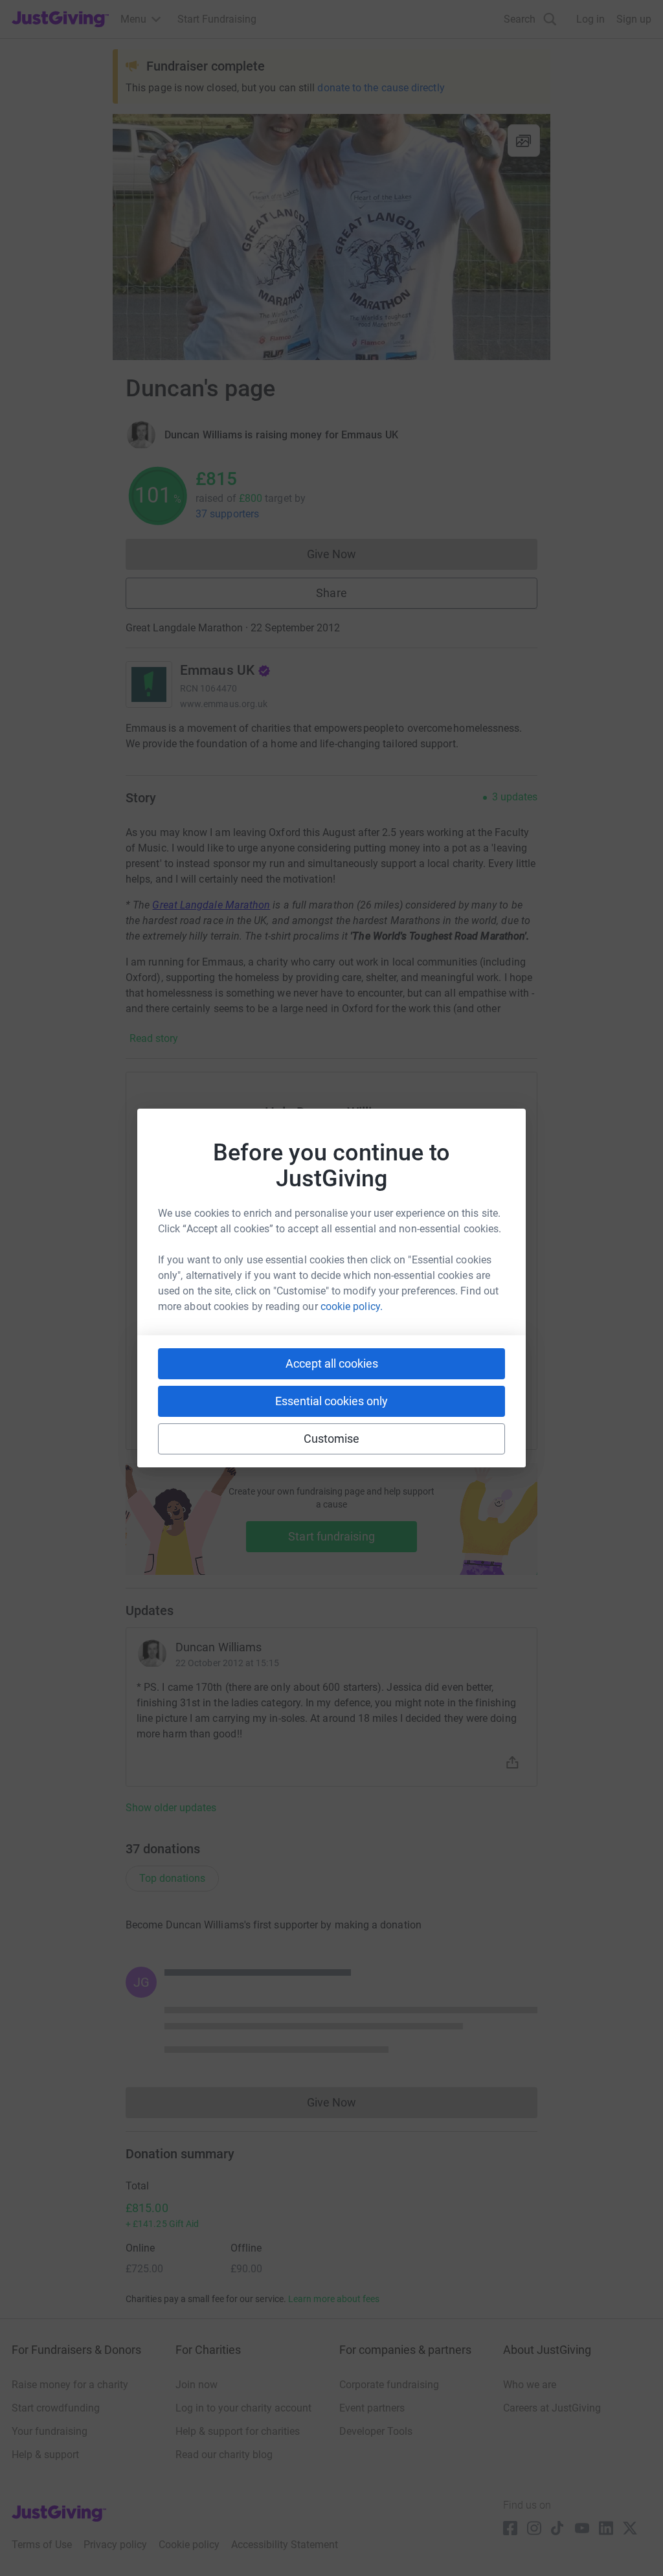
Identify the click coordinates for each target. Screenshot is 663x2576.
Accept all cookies (332, 1363)
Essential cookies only (331, 1401)
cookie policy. (352, 1306)
